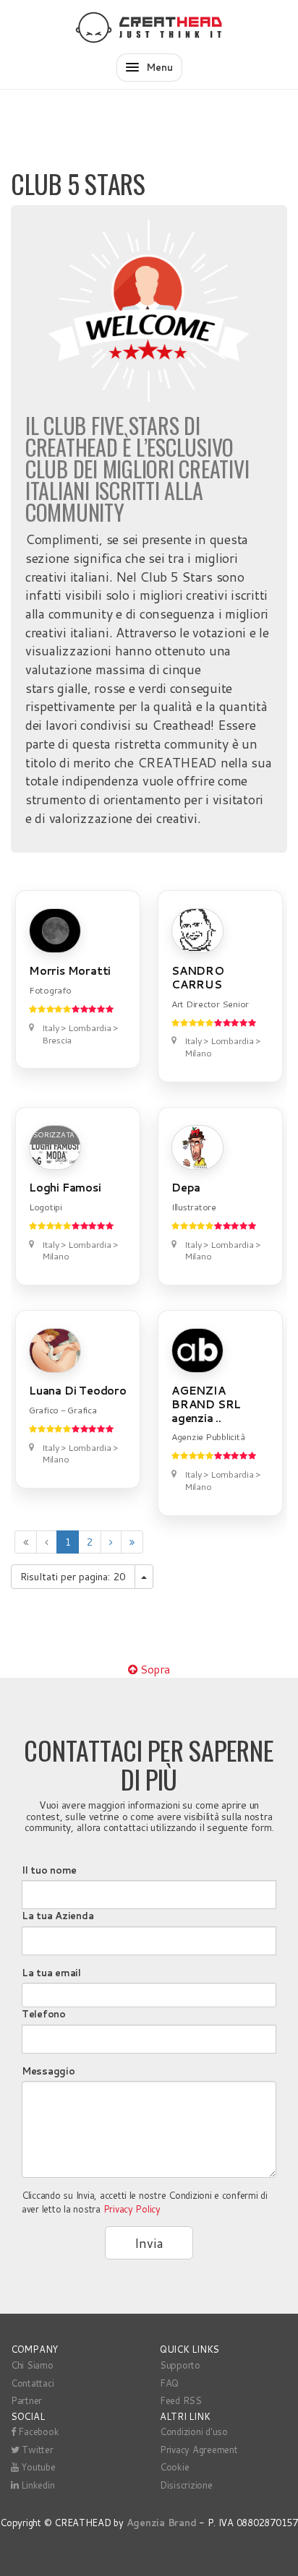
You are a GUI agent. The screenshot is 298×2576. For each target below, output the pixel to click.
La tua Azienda (58, 1916)
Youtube (37, 2467)
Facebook (38, 2431)
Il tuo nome (49, 1870)
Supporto (180, 2365)
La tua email (51, 1973)
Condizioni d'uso (194, 2431)
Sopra (153, 1669)
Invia (149, 2243)
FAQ (169, 2383)
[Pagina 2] (132, 1542)
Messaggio (48, 2071)
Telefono (44, 2014)
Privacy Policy (132, 2209)
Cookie (174, 2467)
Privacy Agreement (199, 2450)
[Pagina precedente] (47, 1542)
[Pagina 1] (26, 1542)
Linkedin (37, 2485)
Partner (26, 2400)
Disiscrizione (186, 2485)
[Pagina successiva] (111, 1542)
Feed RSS (181, 2400)
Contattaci (32, 2383)
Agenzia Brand (162, 2523)
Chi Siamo (32, 2365)
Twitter (37, 2450)
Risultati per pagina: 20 (73, 1577)
